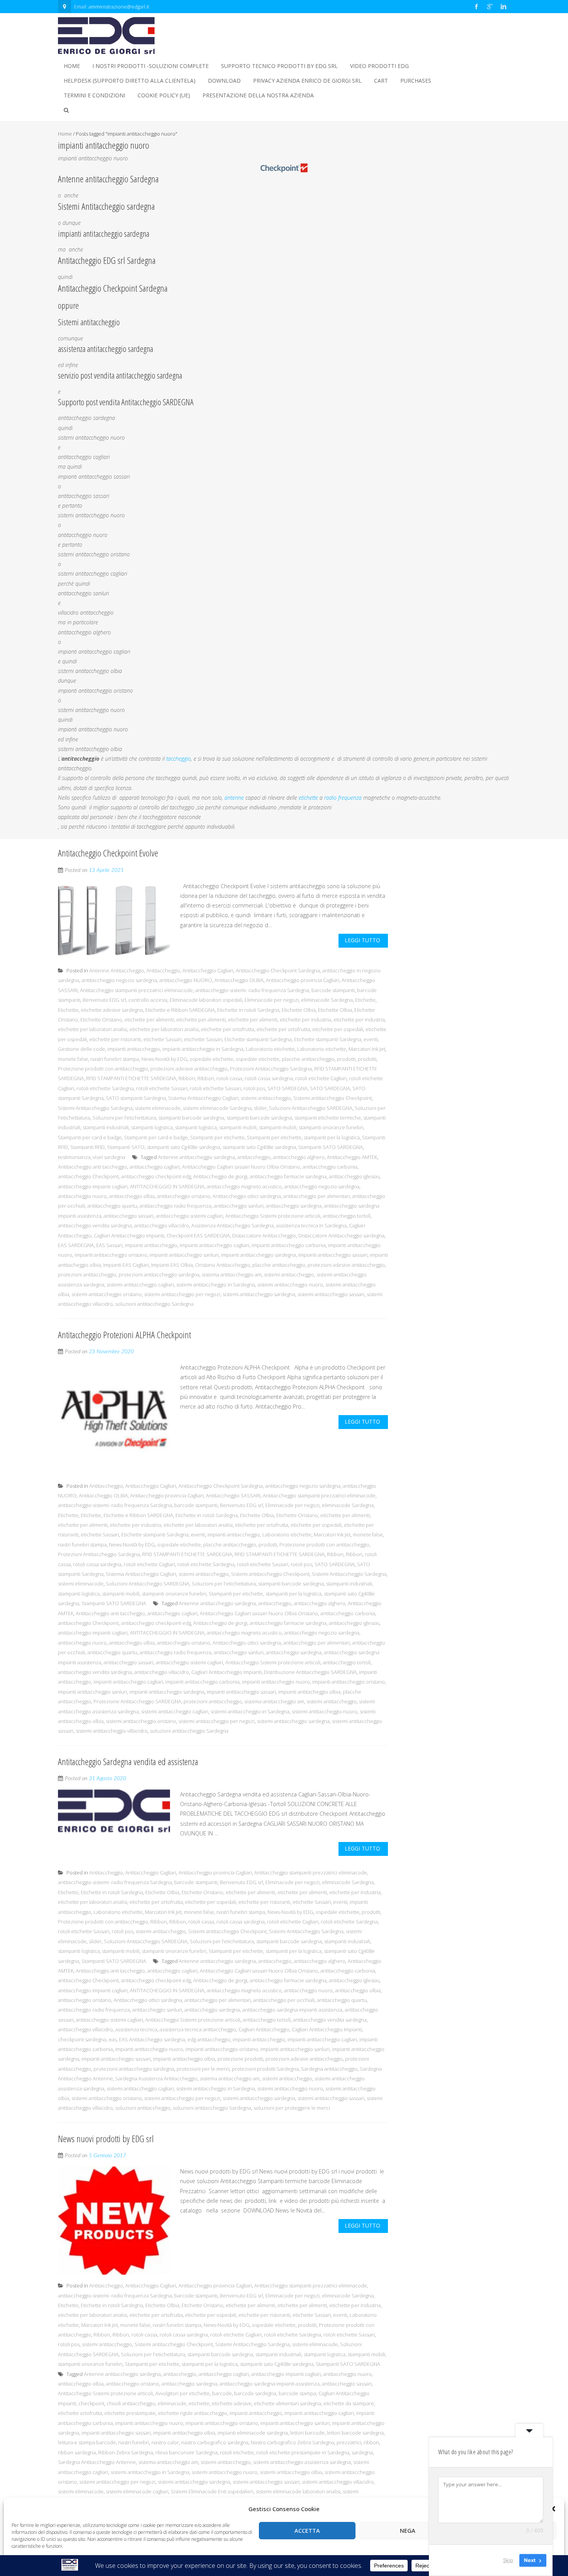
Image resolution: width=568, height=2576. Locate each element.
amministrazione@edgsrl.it (119, 7)
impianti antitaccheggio (134, 1049)
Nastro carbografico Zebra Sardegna (293, 2442)
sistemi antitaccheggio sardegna (259, 1294)
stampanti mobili (238, 1127)
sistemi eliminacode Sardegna (217, 1108)
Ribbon (187, 1078)
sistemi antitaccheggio (266, 1098)
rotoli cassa (229, 1078)
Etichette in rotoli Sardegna (248, 1010)
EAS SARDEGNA (76, 1245)
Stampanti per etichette (217, 1137)
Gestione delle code (82, 1049)
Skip (508, 2560)
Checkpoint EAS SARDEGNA (198, 1235)
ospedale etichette (212, 1059)
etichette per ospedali (338, 1029)
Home (72, 66)
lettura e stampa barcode (87, 2442)
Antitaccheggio (163, 970)
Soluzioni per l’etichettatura (124, 1118)
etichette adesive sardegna (112, 1010)
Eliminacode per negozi (272, 1000)
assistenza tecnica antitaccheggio (198, 2029)
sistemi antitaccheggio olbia (291, 2472)
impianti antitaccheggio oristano (111, 1255)
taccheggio (179, 759)
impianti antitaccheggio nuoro (276, 1682)
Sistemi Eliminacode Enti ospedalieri (212, 2491)
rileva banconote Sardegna (186, 2452)
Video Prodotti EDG (379, 66)
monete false (73, 1059)
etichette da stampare (349, 2403)
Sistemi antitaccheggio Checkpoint (332, 1098)
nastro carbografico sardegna (215, 2442)
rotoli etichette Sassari (162, 1088)
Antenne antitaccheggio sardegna (196, 1157)
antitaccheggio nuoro (82, 1196)
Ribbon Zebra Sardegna (126, 2452)
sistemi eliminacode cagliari (137, 2491)
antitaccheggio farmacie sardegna (288, 1176)
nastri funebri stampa (115, 1059)
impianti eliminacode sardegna (253, 2433)
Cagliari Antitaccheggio (264, 2029)
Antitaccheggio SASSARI (233, 1495)
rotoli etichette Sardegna (105, 1088)
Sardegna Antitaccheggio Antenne (97, 2462)
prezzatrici (349, 2442)
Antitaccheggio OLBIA (239, 980)
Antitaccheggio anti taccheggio (93, 1167)
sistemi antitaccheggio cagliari (140, 1285)
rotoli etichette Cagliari (321, 1078)
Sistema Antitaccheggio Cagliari (203, 1098)
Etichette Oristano (101, 1020)
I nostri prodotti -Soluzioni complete (151, 66)
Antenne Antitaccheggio (117, 970)
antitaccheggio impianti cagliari (93, 1186)
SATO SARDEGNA (287, 1088)
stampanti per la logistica (332, 1137)
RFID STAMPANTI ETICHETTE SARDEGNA (131, 1078)
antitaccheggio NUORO (186, 980)
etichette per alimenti (149, 1020)
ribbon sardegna (77, 2452)
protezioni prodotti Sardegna (265, 2069)
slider (260, 1108)
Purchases (416, 81)
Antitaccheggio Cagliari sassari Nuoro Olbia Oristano (241, 1167)
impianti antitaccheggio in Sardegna (203, 1049)
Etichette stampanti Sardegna (258, 1039)
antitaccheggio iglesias (354, 1176)
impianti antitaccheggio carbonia (289, 1245)
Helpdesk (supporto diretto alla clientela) (130, 81)
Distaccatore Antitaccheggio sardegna (341, 1235)
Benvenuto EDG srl (104, 1000)
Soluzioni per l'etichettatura (224, 1584)
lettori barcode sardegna (355, 2433)
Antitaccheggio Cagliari (208, 970)
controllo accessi (148, 1000)
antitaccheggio (254, 1157)
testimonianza (74, 1157)
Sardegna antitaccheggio (329, 2069)
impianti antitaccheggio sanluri (184, 1255)
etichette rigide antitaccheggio (193, 2413)
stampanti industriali (106, 1127)
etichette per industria (305, 1020)
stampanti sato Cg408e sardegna (184, 1147)
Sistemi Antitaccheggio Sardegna (95, 1108)
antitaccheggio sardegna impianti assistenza (292, 2010)
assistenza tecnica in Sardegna (311, 1225)
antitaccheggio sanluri (239, 1206)
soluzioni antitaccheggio (143, 2108)
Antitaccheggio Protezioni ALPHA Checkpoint (124, 1335)
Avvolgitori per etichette (183, 2393)
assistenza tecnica (136, 2029)
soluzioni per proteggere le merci (292, 2108)
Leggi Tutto (362, 940)
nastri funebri (134, 2442)
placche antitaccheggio (308, 1059)
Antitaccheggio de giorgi (220, 1176)
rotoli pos (254, 1088)
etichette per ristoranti (115, 1039)
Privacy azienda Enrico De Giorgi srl (307, 81)
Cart (381, 81)
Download (224, 81)
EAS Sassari (109, 1245)
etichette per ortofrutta (228, 1029)
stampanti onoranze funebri (331, 1127)
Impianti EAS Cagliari (126, 1265)
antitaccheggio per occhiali (284, 2000)
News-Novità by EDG (164, 1059)
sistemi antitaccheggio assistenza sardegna (302, 2462)
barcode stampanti (333, 990)
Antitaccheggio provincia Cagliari (303, 980)
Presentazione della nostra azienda (258, 95)
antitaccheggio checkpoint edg (156, 1176)
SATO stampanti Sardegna (136, 1098)
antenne (234, 798)
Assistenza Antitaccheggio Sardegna (232, 1225)
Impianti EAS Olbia (172, 1265)
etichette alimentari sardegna (287, 2403)
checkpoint (91, 2403)
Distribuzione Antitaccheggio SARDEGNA (310, 1672)
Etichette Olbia (299, 1010)
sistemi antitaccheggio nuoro (290, 1285)
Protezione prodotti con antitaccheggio (103, 1069)
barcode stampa (297, 2393)
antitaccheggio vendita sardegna (95, 1225)
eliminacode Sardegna (327, 1000)
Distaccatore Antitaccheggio (264, 1235)
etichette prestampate (130, 2413)
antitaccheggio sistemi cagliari (189, 1216)
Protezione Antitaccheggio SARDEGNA (137, 1701)
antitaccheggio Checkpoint (88, 1176)
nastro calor (165, 2442)
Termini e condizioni (94, 95)
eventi (371, 1039)
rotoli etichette (237, 2452)
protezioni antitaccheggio (87, 1274)
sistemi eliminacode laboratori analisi (298, 2491)
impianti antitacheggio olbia (309, 1692)
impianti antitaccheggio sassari (333, 1255)
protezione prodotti (240, 2059)
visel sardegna (109, 1157)
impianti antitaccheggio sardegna (258, 1255)
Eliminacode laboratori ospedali (206, 1000)
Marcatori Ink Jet (367, 1049)
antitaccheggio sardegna (294, 1206)
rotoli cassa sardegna (269, 1078)
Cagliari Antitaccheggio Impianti (129, 1235)
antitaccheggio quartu (112, 1206)
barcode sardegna (255, 2393)
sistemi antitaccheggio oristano (107, 1294)
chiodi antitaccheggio (131, 2403)
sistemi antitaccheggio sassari (331, 1294)
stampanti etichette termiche (328, 1118)
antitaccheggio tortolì (347, 1216)
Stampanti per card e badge (90, 1137)
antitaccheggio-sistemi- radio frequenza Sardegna (252, 990)
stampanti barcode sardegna (191, 1118)
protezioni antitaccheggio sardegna (159, 1274)
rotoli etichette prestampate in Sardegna (303, 2452)
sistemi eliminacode (158, 1108)
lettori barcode (307, 2433)
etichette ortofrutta (80, 2413)
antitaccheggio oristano (184, 1196)
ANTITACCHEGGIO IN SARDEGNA (167, 1186)
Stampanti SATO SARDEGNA (331, 1147)
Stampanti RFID (88, 1147)
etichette (308, 798)
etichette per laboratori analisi (93, 1029)
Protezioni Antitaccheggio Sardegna (271, 1069)
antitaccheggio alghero (299, 1157)
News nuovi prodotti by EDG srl (106, 2138)
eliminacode (172, 2403)
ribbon (371, 2442)
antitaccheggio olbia (132, 1196)
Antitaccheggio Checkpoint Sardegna (278, 970)
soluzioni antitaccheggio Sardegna (154, 1304)
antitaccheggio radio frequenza (175, 1206)
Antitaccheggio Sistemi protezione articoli (273, 1216)
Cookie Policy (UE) (164, 95)
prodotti (346, 1059)
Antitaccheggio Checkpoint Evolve (108, 853)
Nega (408, 2530)
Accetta (307, 2530)
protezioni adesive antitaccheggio (189, 1069)
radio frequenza (343, 798)
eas (113, 2039)
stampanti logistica (152, 1127)
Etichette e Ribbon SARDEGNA (180, 1010)
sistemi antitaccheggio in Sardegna (216, 1285)
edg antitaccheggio (209, 2039)
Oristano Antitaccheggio (223, 1265)
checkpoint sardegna (82, 2039)
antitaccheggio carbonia (330, 1167)
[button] (553, 2509)
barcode (222, 2393)
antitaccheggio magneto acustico (244, 1186)
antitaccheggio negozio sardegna (119, 980)
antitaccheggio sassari (128, 1216)
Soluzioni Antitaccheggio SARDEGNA (311, 1108)
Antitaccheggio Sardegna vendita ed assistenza (128, 1761)
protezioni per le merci (203, 2069)
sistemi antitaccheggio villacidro (112, 1731)
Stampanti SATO (126, 1147)
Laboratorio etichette (270, 1049)
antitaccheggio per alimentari (316, 1196)
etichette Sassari (162, 1039)
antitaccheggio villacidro (162, 1225)
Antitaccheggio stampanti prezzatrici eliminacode (136, 990)
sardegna (362, 2452)
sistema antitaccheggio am (232, 1274)
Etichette (365, 1000)
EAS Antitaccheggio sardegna (152, 2039)
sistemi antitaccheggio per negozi (182, 1294)
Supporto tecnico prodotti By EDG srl (279, 66)
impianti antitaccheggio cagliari (214, 1245)
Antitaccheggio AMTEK (352, 1157)
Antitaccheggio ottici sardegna (247, 1196)
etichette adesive (232, 2403)
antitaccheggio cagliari (155, 1167)
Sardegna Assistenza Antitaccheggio (156, 2078)
